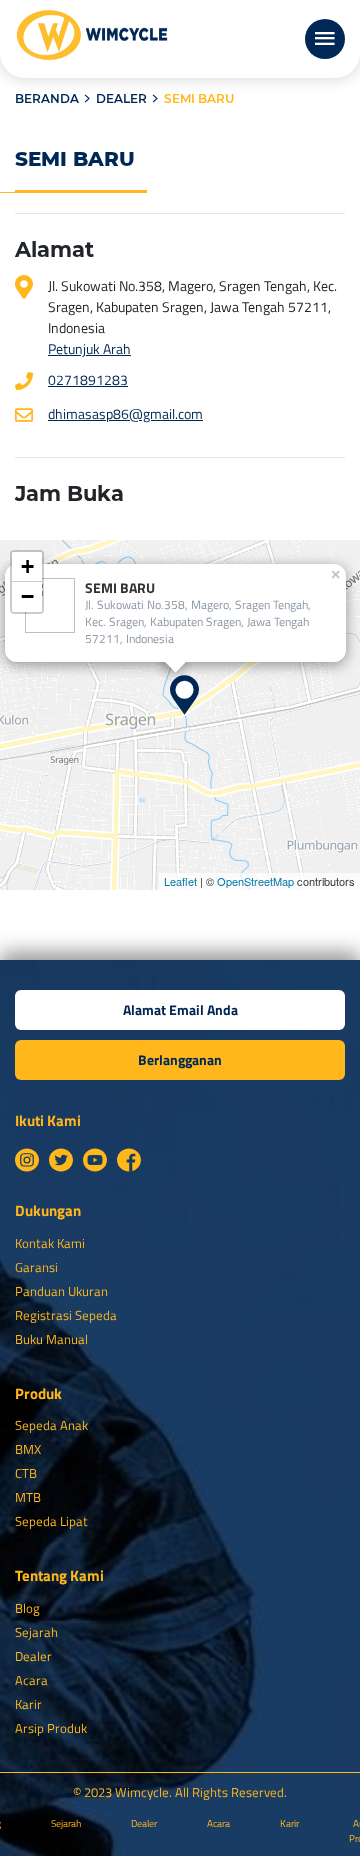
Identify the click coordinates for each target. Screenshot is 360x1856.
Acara (31, 1680)
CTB (26, 1473)
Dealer (121, 98)
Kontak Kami (50, 1243)
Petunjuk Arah (89, 348)
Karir (28, 1704)
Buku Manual (51, 1339)
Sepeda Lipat (51, 1521)
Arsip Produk (51, 1728)
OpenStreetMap (255, 881)
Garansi (36, 1267)
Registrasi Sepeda (66, 1315)
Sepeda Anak (51, 1425)
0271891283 (88, 379)
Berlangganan (180, 1059)
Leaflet (180, 881)
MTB (28, 1497)
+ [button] (27, 566)
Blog (27, 1608)
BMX (28, 1449)
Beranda (47, 98)
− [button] (27, 596)
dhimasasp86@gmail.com (125, 413)
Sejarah (36, 1632)
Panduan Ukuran (61, 1291)
